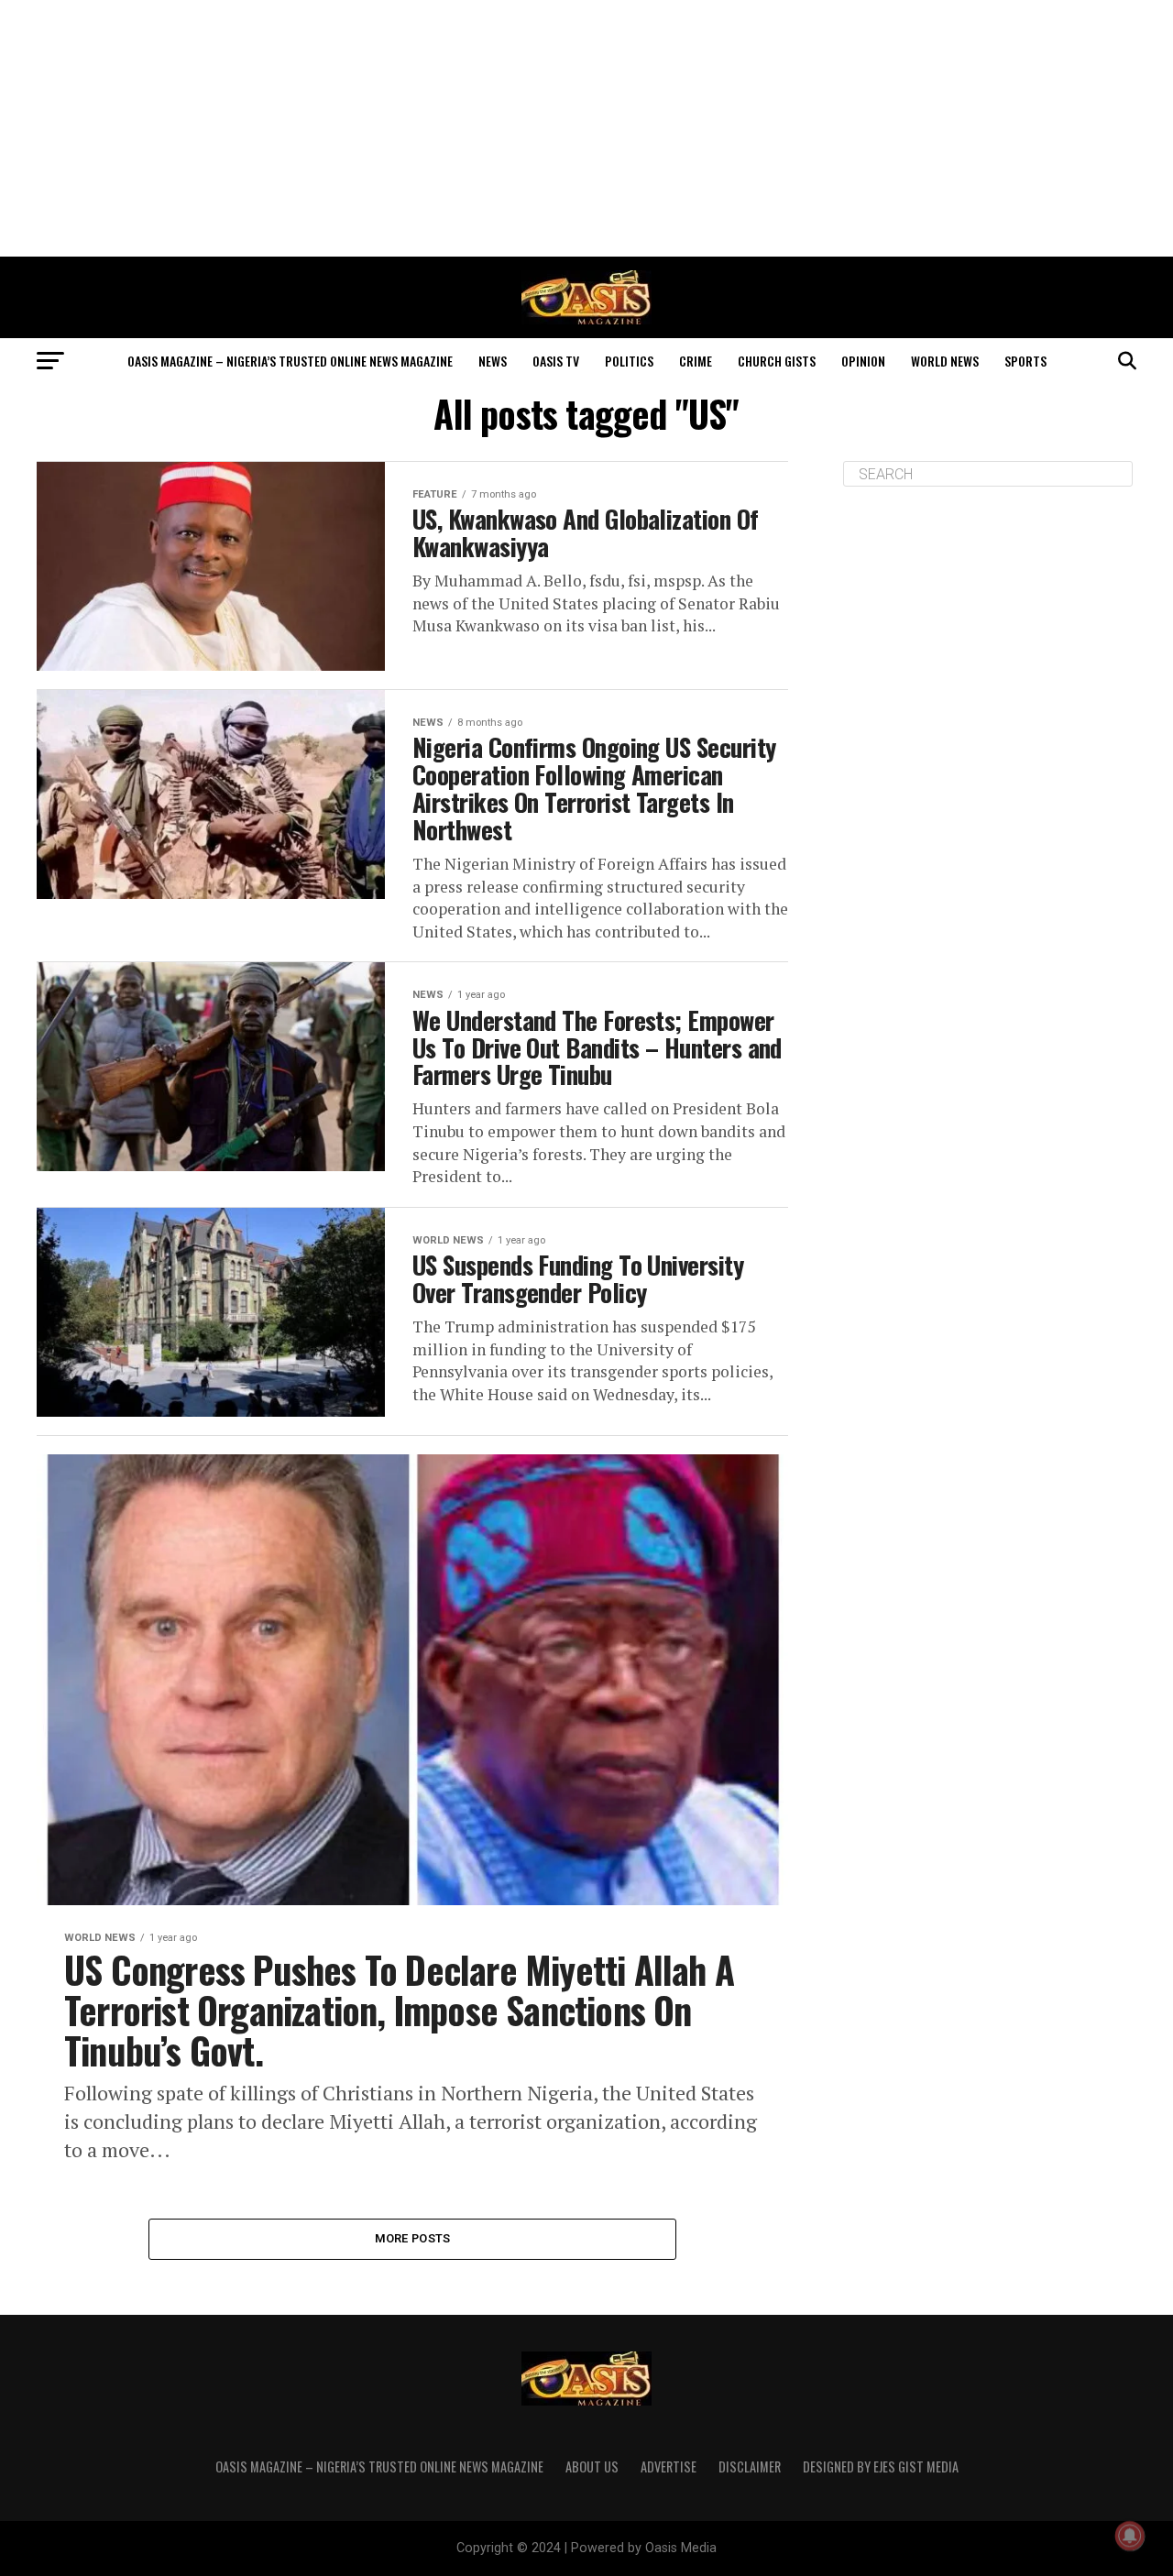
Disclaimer (750, 2466)
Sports (1025, 361)
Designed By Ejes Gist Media (881, 2466)
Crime (696, 361)
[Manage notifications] (1130, 2536)
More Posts (413, 2238)
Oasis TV (556, 361)
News (493, 361)
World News (945, 361)
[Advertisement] (586, 128)
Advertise (669, 2466)
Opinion (863, 361)
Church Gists (777, 361)
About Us (592, 2466)
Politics (629, 361)
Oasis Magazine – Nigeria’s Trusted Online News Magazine (290, 361)
